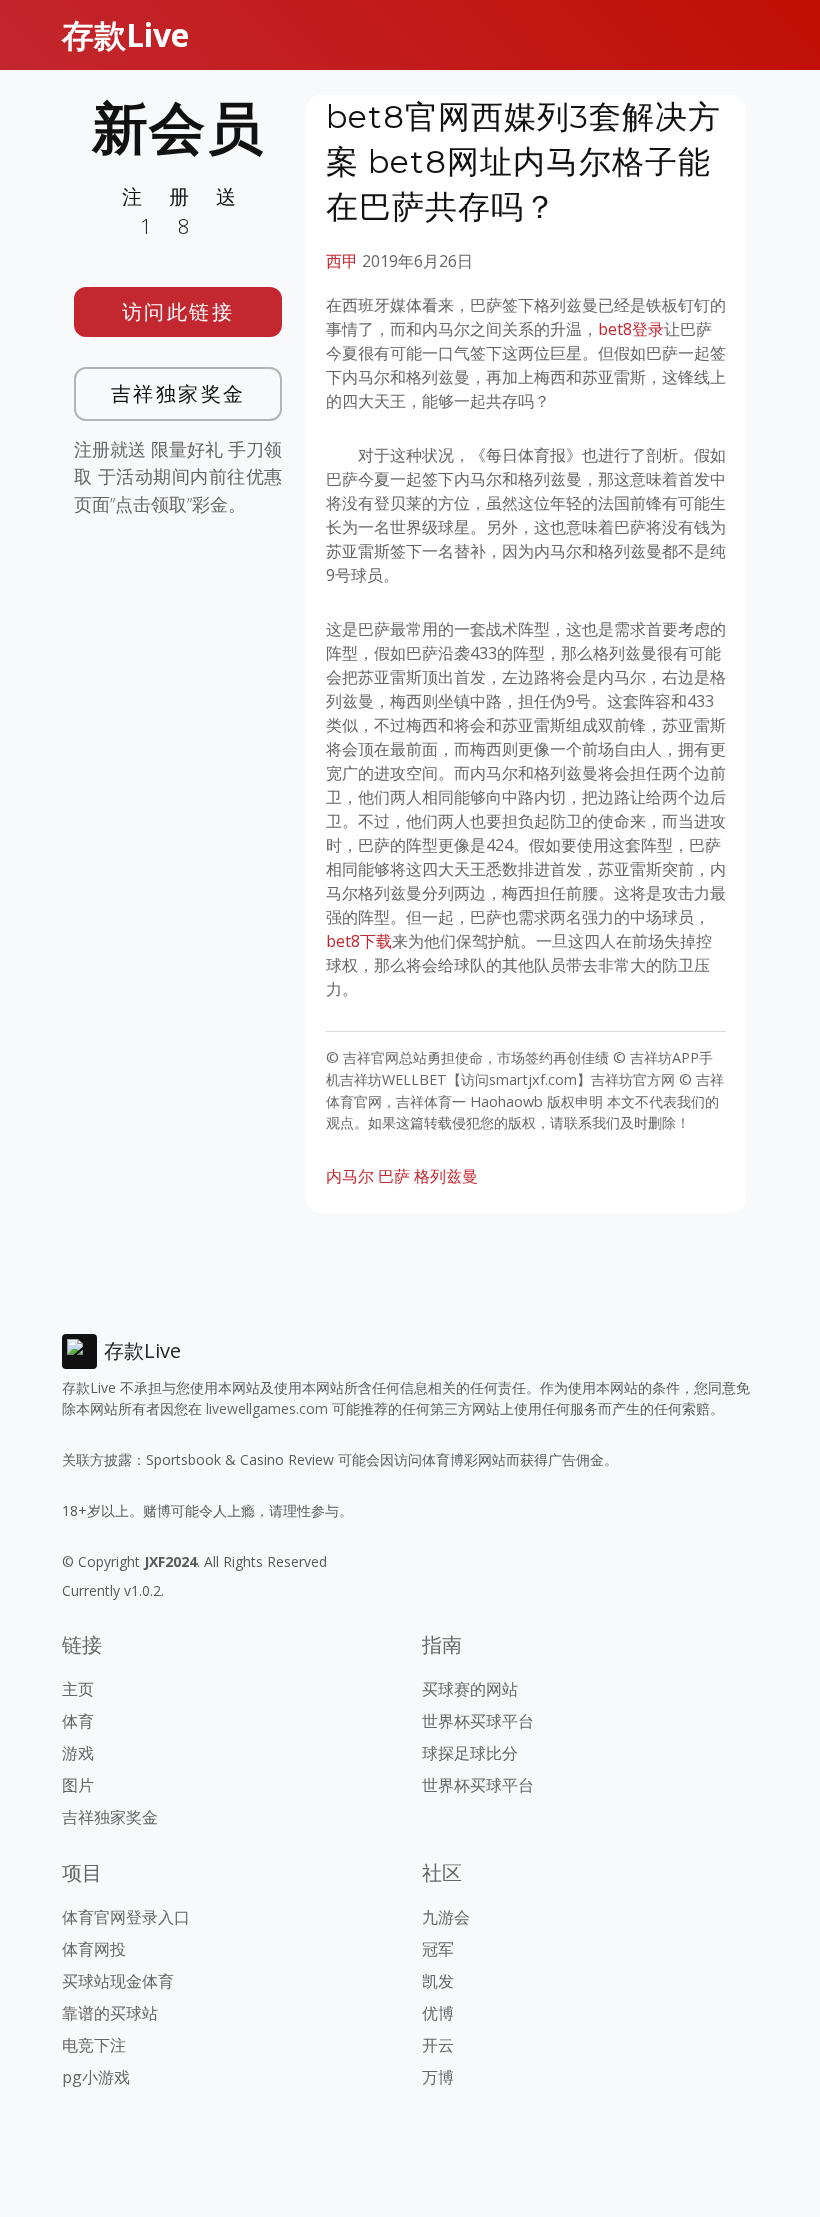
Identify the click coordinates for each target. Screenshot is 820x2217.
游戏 (78, 1753)
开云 (438, 2045)
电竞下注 (94, 2045)
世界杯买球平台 (478, 1721)
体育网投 (94, 1949)
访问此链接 (178, 311)
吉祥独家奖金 (178, 393)
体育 (78, 1721)
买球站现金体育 (118, 1981)
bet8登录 (631, 329)
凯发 (438, 1981)
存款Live (125, 34)
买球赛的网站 (470, 1689)
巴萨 (394, 1176)
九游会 (446, 1917)
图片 (78, 1785)
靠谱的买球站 (110, 2013)
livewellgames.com (267, 1408)
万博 (438, 2077)
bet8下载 (359, 941)
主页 (78, 1689)
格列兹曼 (446, 1176)
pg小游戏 (96, 2077)
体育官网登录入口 (126, 1917)
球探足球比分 (470, 1753)
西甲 (342, 261)
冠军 (438, 1949)
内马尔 (350, 1176)
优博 (438, 2013)
